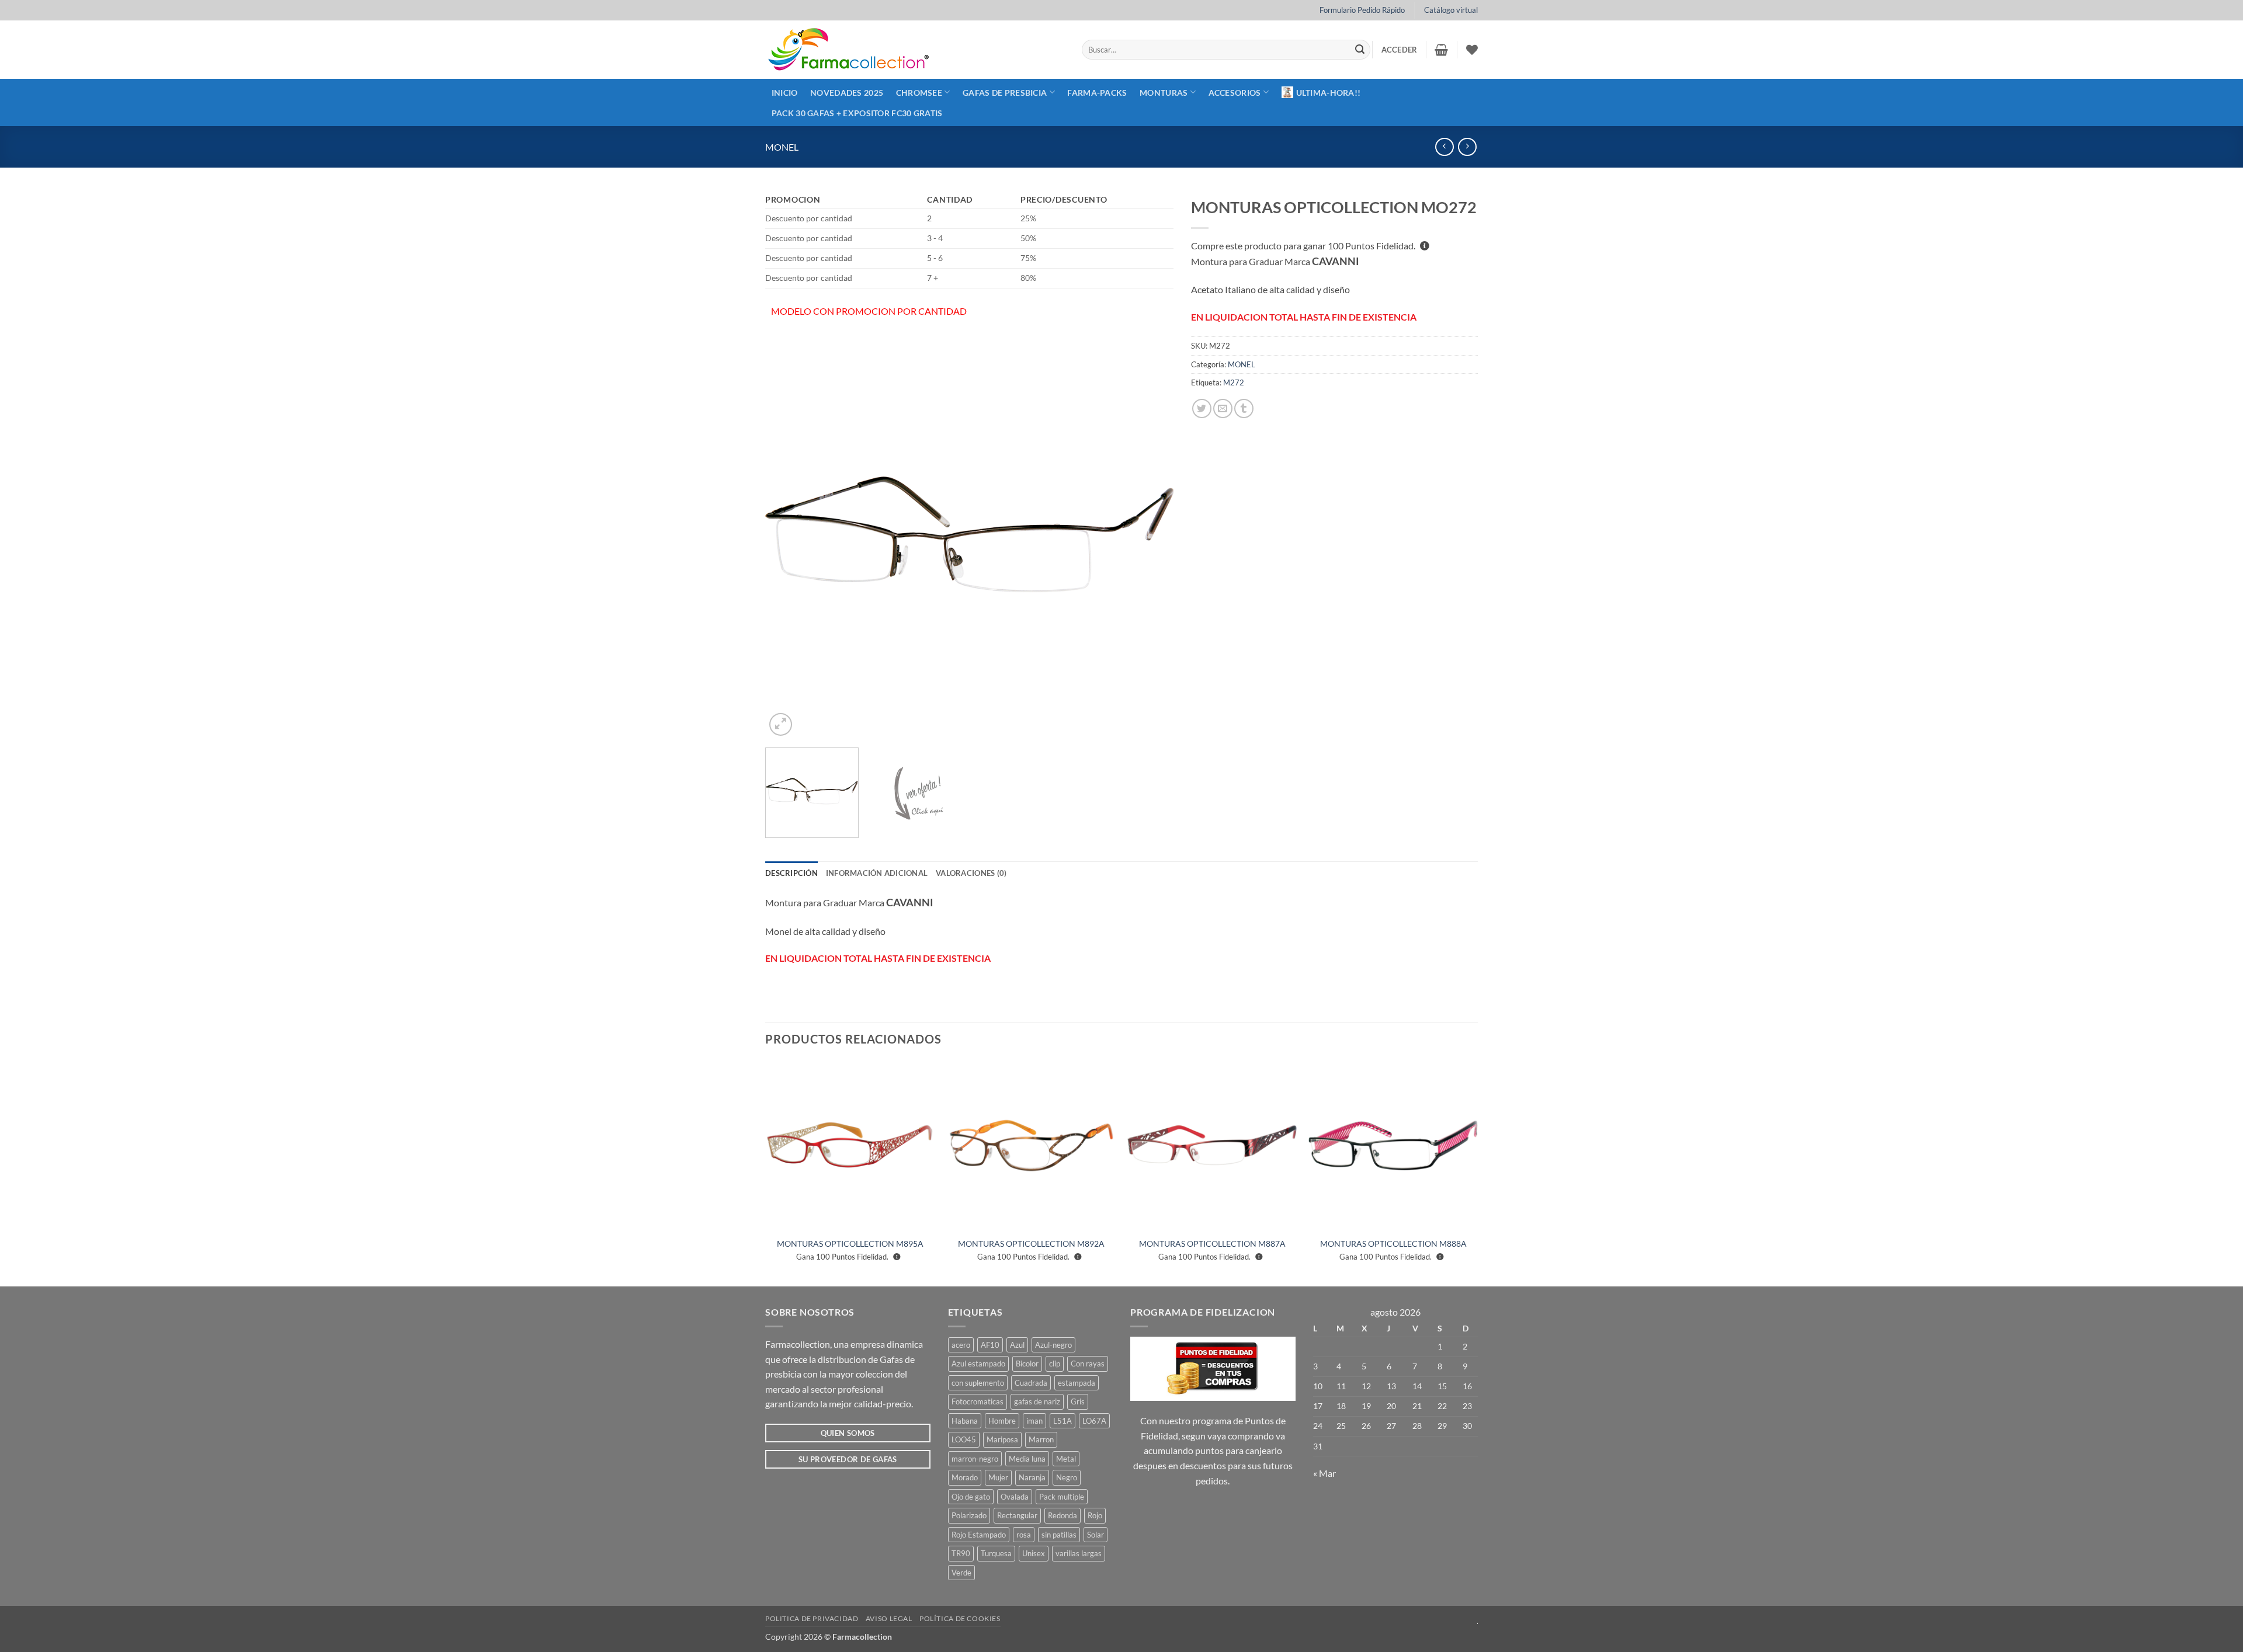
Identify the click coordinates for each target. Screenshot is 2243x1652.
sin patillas (1059, 1535)
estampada (1077, 1383)
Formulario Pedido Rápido (1362, 10)
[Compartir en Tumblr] (1244, 408)
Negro (1067, 1477)
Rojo (1095, 1515)
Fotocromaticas (978, 1401)
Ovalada (1015, 1497)
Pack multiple (1062, 1497)
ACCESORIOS (1235, 93)
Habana (965, 1421)
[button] (1400, 50)
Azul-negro (1053, 1345)
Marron (1041, 1439)
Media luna (1027, 1459)
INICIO (785, 93)
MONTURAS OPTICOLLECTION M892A (1031, 1244)
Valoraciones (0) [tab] (971, 873)
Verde (961, 1573)
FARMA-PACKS (1097, 93)
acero (961, 1345)
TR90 (961, 1553)
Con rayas (1088, 1364)
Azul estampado (978, 1364)
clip (1055, 1364)
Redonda (1063, 1515)
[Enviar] (1360, 50)
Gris (1078, 1401)
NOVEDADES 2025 (847, 93)
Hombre (1002, 1421)
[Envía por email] (1223, 408)
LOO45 (964, 1439)
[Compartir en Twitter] (1202, 408)
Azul (1017, 1345)
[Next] (1151, 534)
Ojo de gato (971, 1497)
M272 (1234, 382)
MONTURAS (1164, 93)
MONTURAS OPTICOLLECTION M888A (1393, 1244)
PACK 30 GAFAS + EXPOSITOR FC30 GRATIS (857, 113)
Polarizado (969, 1515)
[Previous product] (1467, 147)
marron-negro (975, 1459)
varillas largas (1079, 1553)
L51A (1063, 1421)
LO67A (1094, 1421)
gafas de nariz (1037, 1401)
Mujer (998, 1477)
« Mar (1324, 1473)
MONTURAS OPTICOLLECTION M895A (850, 1244)
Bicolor (1027, 1364)
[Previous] (788, 534)
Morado (965, 1477)
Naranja (1032, 1477)
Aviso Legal (889, 1618)
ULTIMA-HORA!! (1329, 93)
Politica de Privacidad (812, 1618)
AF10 (990, 1345)
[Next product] (1444, 147)
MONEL (782, 147)
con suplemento (978, 1383)
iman (1034, 1421)
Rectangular (1017, 1515)
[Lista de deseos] (1472, 50)
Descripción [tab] (791, 873)
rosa (1024, 1535)
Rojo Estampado (979, 1535)
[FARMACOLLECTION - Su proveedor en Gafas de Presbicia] (915, 50)
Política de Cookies (960, 1618)
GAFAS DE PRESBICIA (1005, 93)
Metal (1066, 1459)
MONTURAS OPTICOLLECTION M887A (1212, 1244)
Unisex (1034, 1553)
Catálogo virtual (1451, 10)
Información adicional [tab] (877, 873)
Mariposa (1002, 1439)
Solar (1096, 1535)
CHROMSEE (919, 93)
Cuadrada (1031, 1383)
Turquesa (996, 1553)
